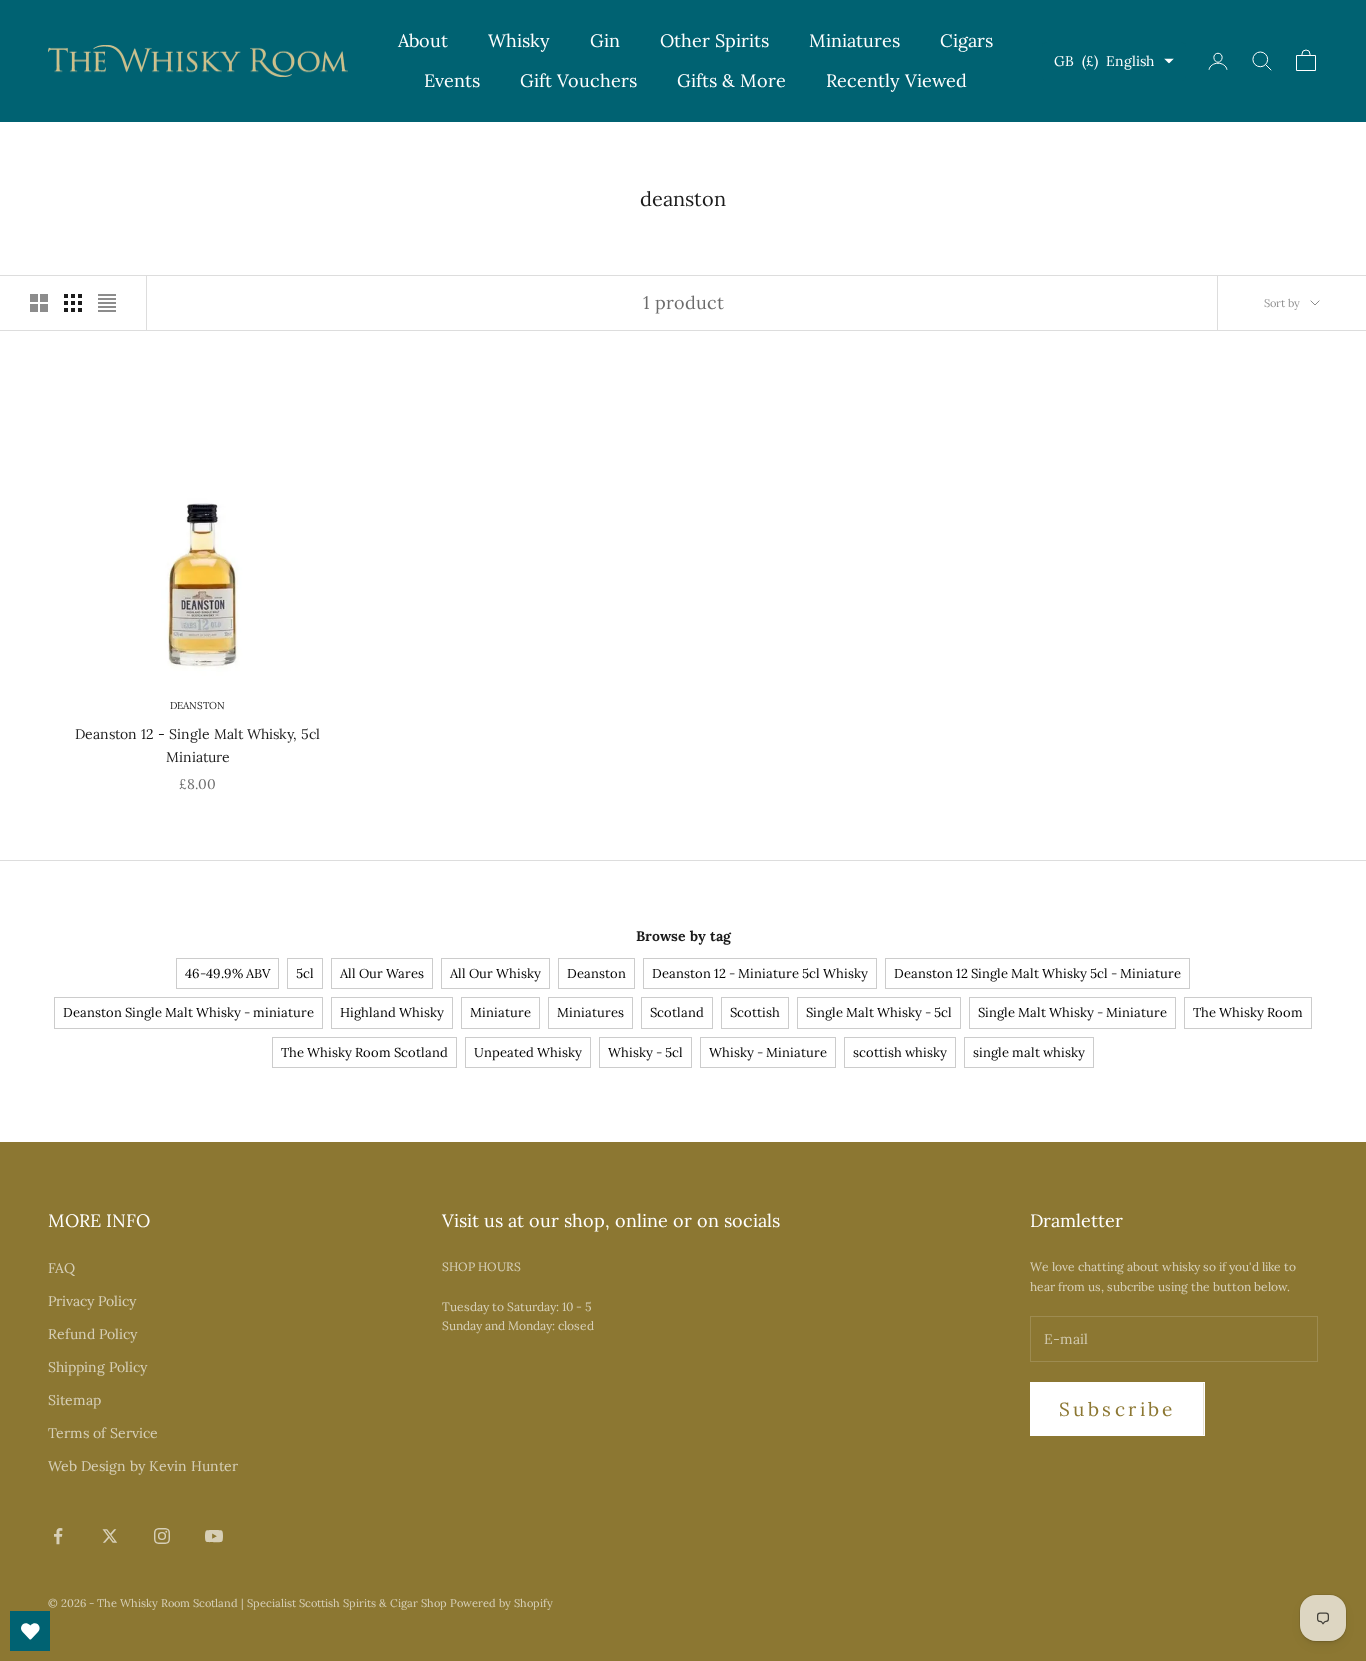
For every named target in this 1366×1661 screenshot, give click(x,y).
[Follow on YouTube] (214, 1536)
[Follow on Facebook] (58, 1536)
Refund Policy (92, 1334)
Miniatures (854, 40)
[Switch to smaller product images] (73, 303)
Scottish (755, 1012)
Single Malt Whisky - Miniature (1072, 1012)
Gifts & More (731, 80)
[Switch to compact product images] (107, 303)
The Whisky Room (1248, 1012)
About (423, 40)
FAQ (61, 1268)
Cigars (966, 40)
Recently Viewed (896, 80)
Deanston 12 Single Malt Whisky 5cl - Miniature (1037, 973)
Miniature (500, 1012)
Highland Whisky (392, 1012)
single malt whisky (1029, 1052)
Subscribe (1117, 1409)
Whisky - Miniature (768, 1052)
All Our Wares (382, 973)
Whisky (519, 40)
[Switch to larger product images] (39, 303)
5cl (305, 973)
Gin (605, 40)
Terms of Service (103, 1433)
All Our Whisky (495, 973)
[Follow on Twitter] (110, 1536)
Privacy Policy (92, 1301)
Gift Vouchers (578, 80)
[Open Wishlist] (30, 1631)
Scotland (677, 1012)
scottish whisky (900, 1052)
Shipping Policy (97, 1367)
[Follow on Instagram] (162, 1536)
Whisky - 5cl (645, 1052)
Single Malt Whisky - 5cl (879, 1012)
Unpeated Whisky (528, 1052)
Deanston (197, 705)
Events (452, 80)
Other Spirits (714, 40)
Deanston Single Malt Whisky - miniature (188, 1012)
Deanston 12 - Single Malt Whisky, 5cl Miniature (197, 745)
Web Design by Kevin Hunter (143, 1466)
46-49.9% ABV (227, 973)
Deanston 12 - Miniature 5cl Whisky (760, 973)
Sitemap (74, 1400)
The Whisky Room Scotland (364, 1052)
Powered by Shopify (501, 1603)
